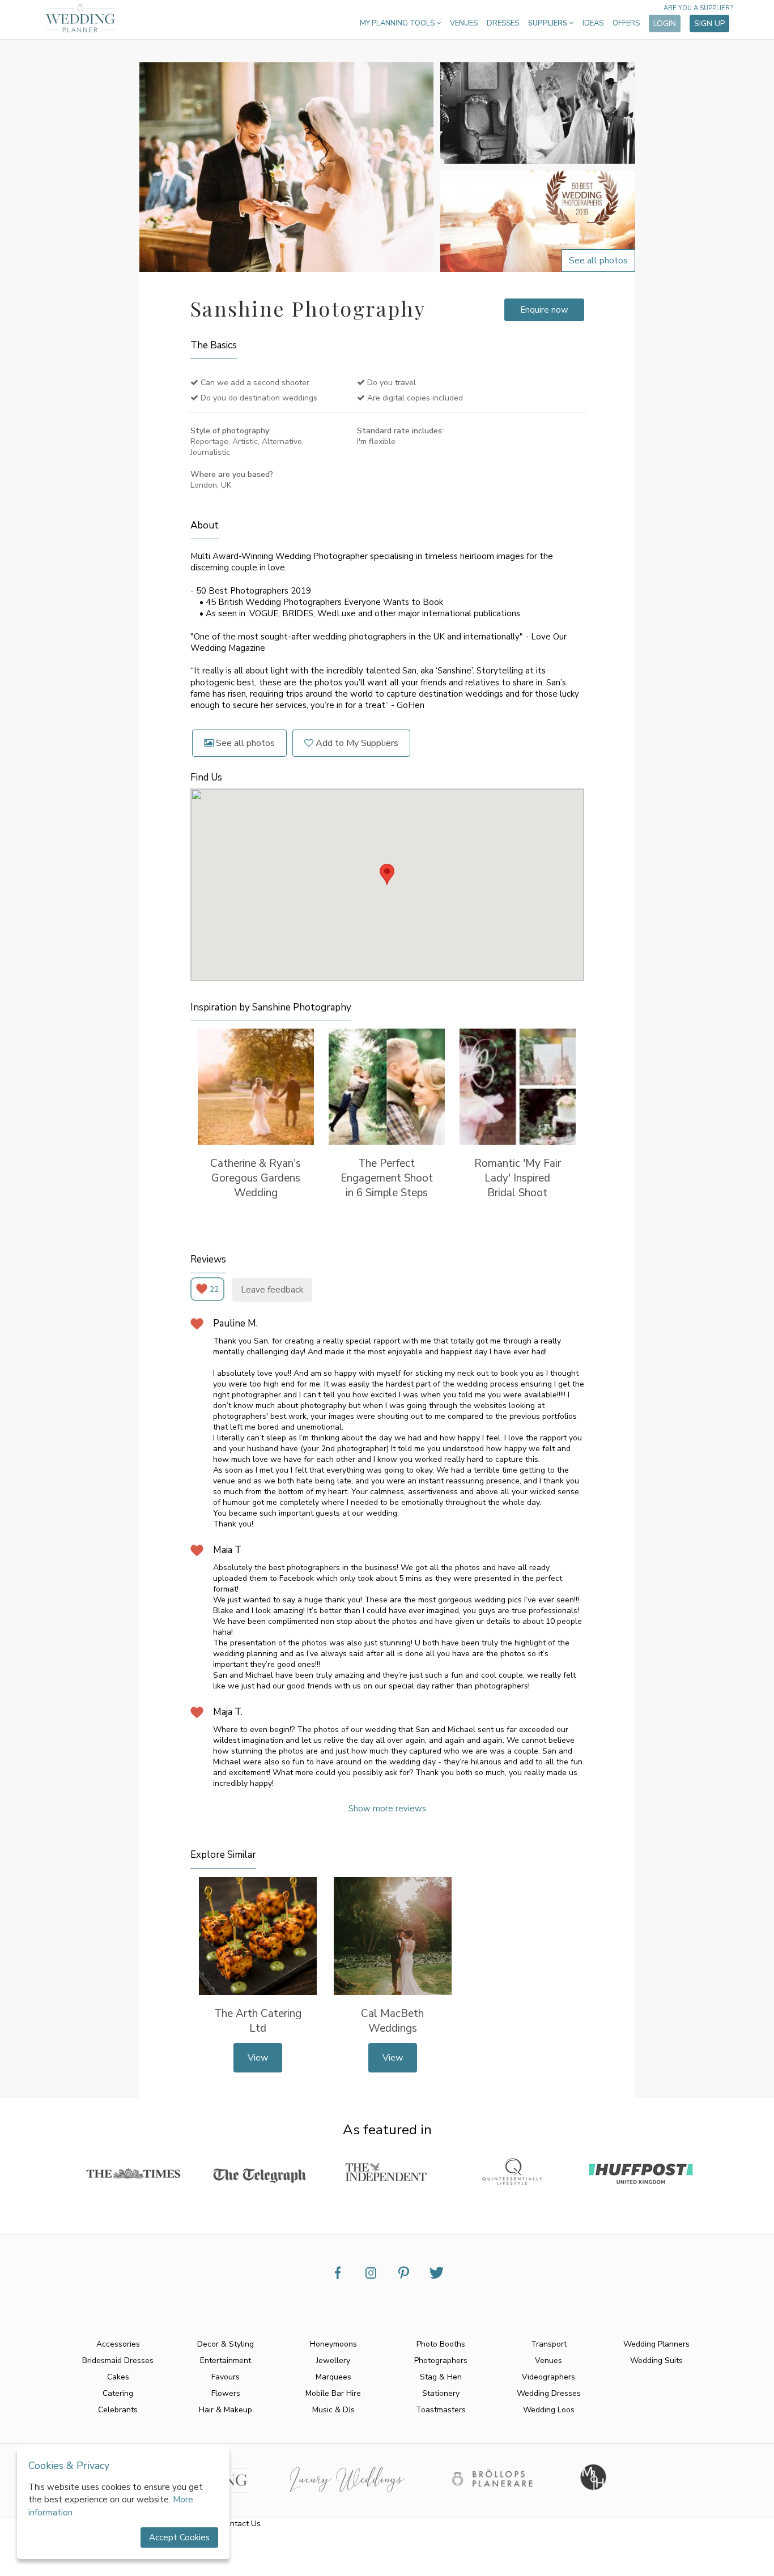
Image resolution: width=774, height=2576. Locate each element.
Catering (118, 2393)
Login (665, 24)
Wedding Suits (656, 2360)
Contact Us (241, 2524)
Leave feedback (272, 1290)
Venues (464, 23)
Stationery (441, 2393)
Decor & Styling (226, 2344)
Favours (226, 2377)
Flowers (226, 2393)
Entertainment (226, 2360)
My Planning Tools (398, 23)
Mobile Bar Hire (333, 2393)
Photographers (441, 2360)
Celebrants (118, 2410)
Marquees (333, 2377)
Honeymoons (333, 2344)
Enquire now (544, 310)
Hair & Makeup (226, 2410)
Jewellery (333, 2360)
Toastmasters (441, 2410)
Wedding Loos (549, 2410)
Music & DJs (333, 2410)
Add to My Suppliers (356, 743)
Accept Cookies (179, 2537)
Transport (549, 2344)
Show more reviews (387, 1809)
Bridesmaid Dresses (118, 2360)
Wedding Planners (656, 2344)
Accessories (118, 2344)
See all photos (244, 743)
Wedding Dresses (549, 2393)
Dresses (503, 23)
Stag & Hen (441, 2377)
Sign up (709, 24)
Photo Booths (441, 2344)
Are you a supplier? (698, 8)
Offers (626, 23)
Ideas (593, 23)
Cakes (118, 2377)
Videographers (548, 2377)
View (258, 2058)
